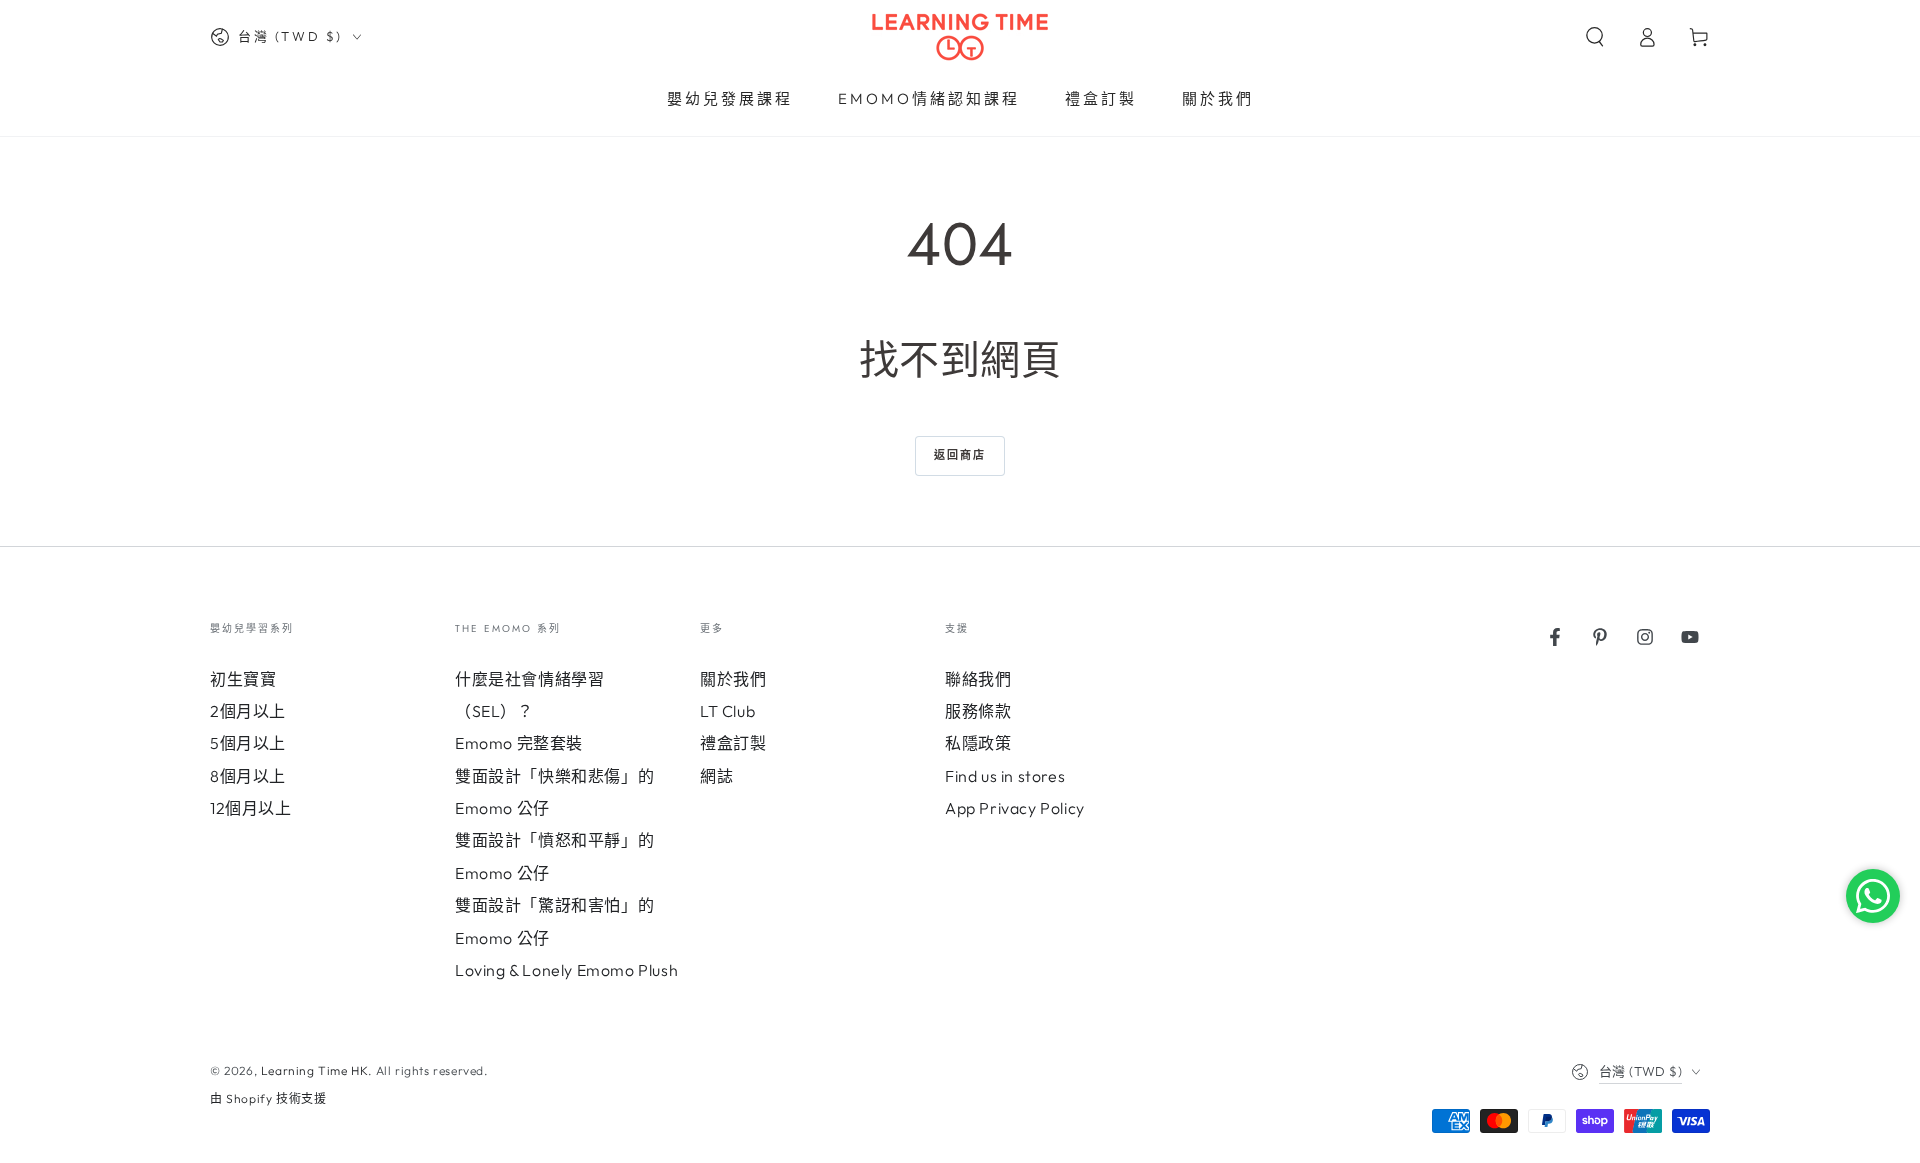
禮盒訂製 (733, 743)
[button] (1595, 37)
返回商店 (960, 455)
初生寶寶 (243, 679)
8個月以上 (248, 776)
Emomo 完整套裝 (519, 743)
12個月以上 (251, 808)
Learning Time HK (315, 1070)
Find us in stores (1005, 776)
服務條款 (978, 711)
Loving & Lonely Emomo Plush (566, 970)
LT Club (727, 711)
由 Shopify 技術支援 (268, 1098)
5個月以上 (248, 743)
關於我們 (733, 679)
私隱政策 (978, 743)
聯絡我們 (978, 679)
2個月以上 (248, 711)
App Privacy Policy (1015, 808)
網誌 (716, 776)
